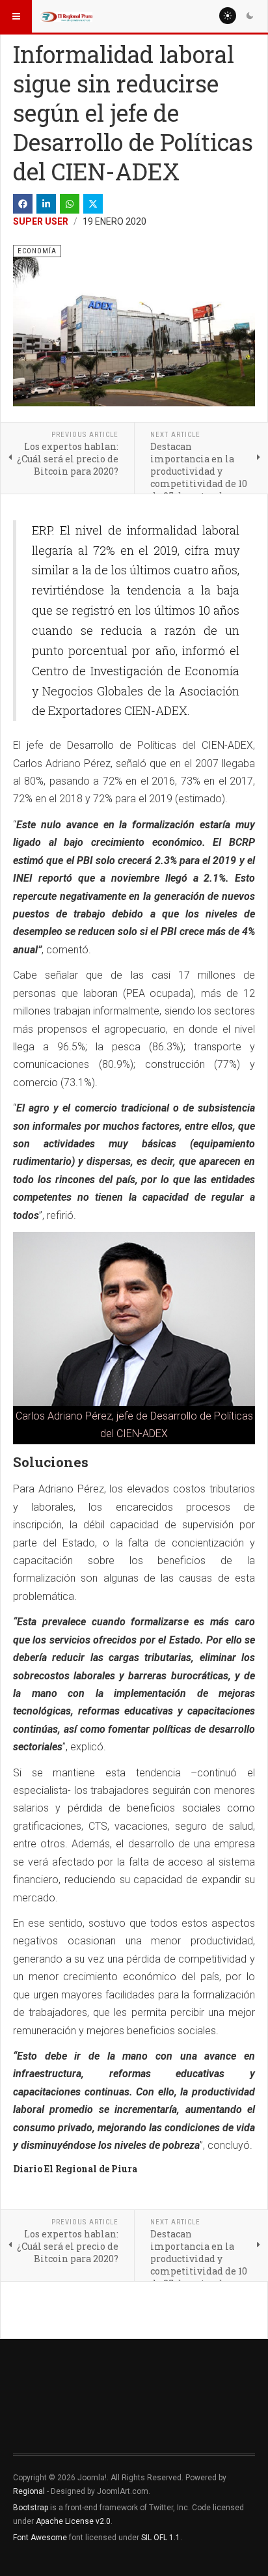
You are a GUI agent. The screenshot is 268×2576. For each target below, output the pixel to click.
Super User (41, 221)
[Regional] (66, 16)
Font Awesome (40, 2538)
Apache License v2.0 (73, 2521)
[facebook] (23, 204)
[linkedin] (46, 204)
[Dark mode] (250, 16)
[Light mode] (228, 16)
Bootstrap (31, 2508)
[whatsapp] (70, 204)
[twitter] (93, 204)
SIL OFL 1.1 (161, 2538)
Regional (29, 2491)
